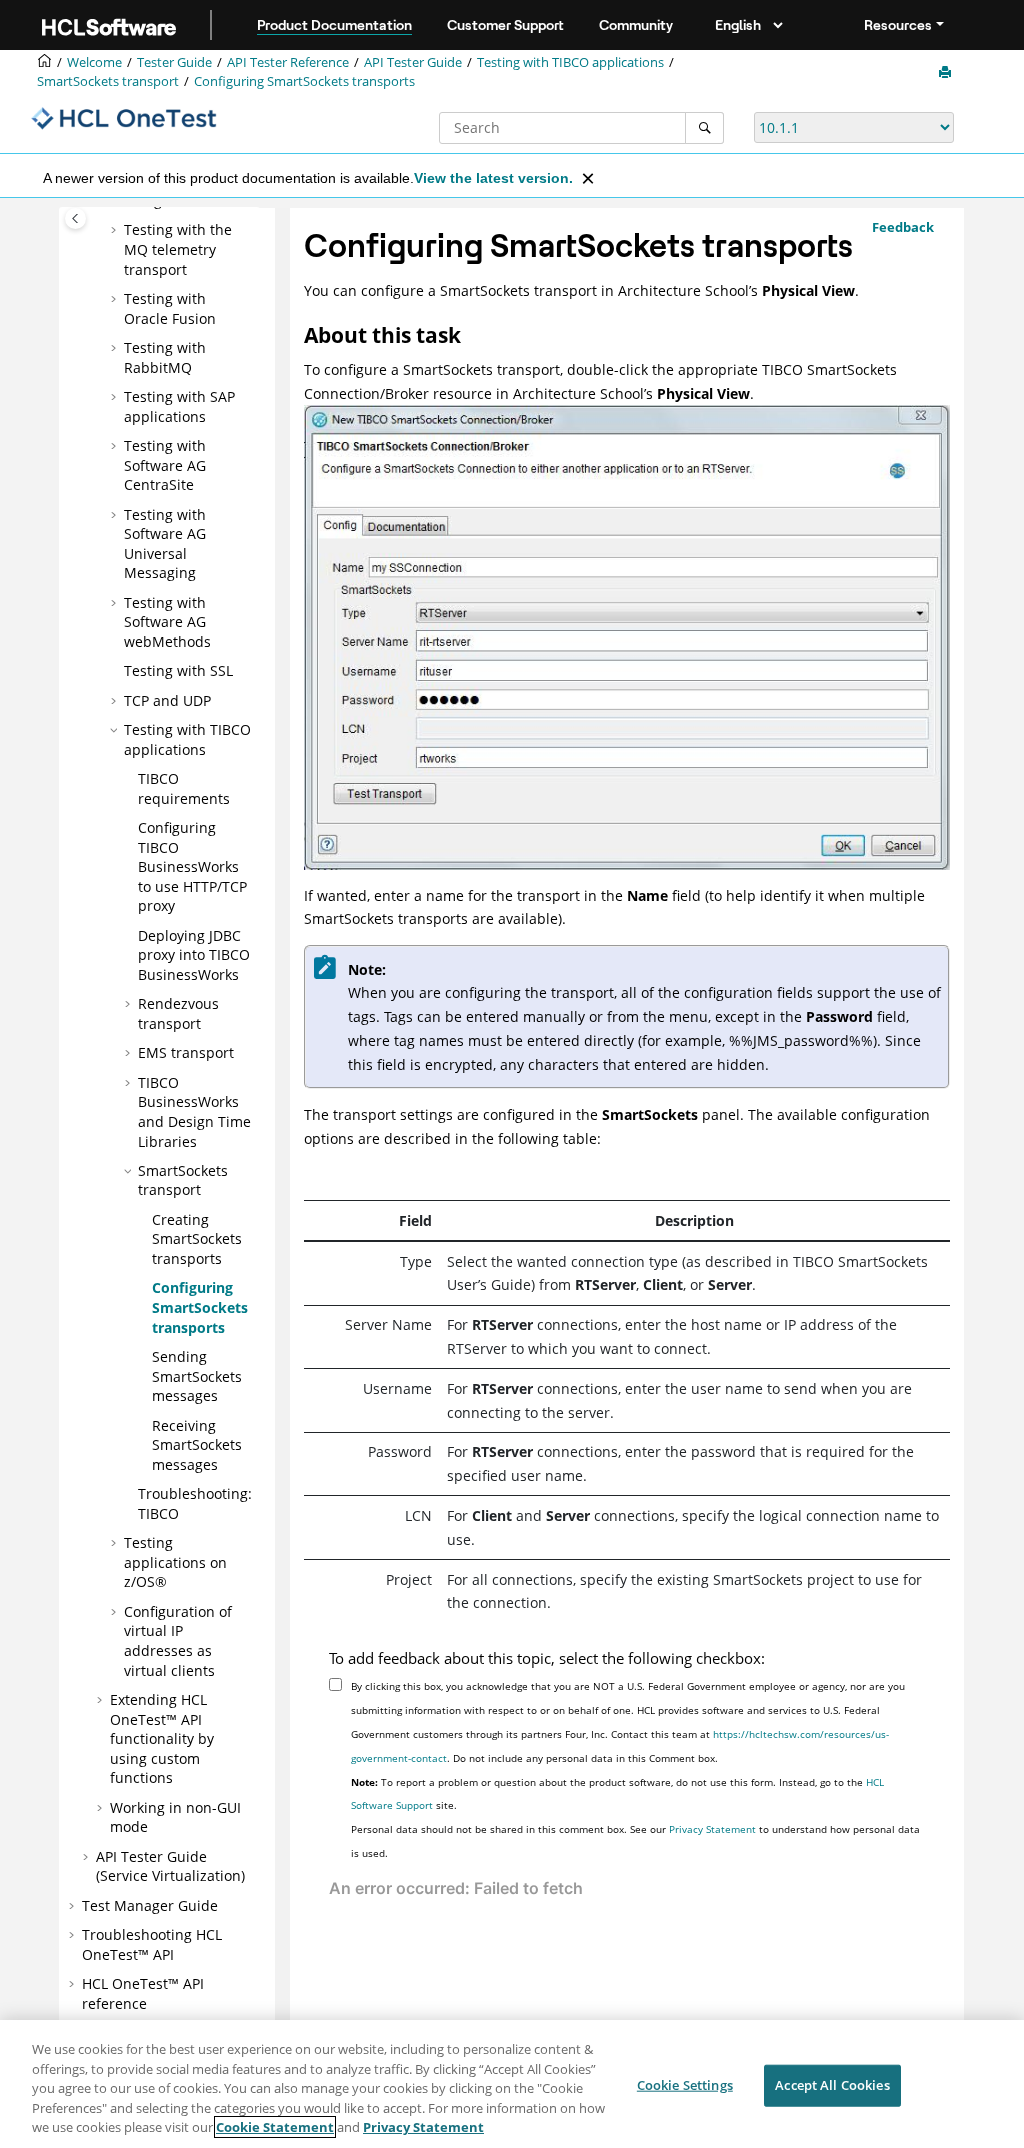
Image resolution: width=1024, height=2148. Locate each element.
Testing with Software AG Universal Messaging (165, 544)
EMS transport (186, 1052)
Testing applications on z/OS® (175, 1562)
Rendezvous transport (178, 1013)
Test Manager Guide (150, 1905)
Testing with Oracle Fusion (170, 308)
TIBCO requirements (184, 788)
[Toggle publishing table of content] (75, 218)
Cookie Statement (275, 2127)
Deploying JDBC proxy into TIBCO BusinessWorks (194, 955)
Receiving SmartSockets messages (197, 1445)
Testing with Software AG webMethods (167, 622)
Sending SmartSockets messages (197, 1376)
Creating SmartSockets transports (197, 1239)
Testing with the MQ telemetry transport (178, 249)
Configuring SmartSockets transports (304, 81)
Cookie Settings (685, 2085)
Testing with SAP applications (179, 406)
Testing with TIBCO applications (570, 62)
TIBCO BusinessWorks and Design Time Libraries (194, 1112)
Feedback (903, 227)
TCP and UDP (167, 700)
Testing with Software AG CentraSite (165, 465)
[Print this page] (947, 73)
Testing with (165, 357)
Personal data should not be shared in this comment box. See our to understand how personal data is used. (635, 1841)
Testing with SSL (178, 670)
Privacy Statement (712, 1829)
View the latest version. (493, 178)
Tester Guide (174, 62)
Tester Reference (288, 62)
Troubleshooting (152, 1944)
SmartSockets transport (108, 81)
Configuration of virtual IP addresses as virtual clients (178, 1641)
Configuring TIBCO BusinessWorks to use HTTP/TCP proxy (192, 866)
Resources (898, 25)
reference (143, 1993)
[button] (116, 230)
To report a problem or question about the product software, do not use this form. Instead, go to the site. (617, 1794)
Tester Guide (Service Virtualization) (170, 1866)
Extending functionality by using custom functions (162, 1738)
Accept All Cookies (832, 2085)
